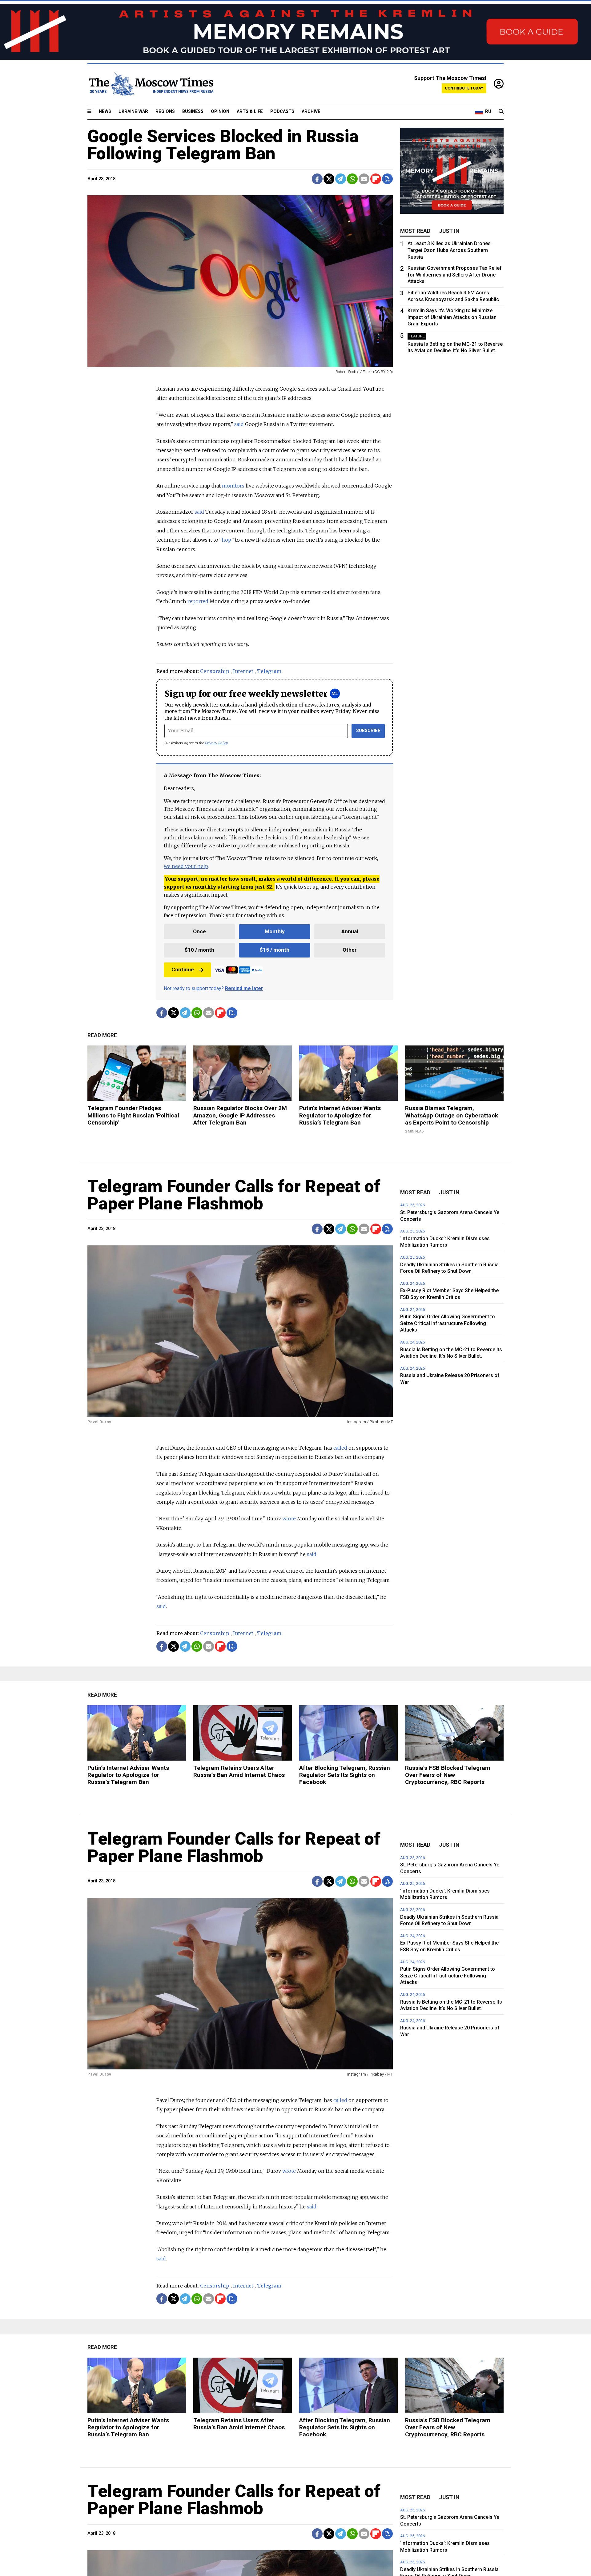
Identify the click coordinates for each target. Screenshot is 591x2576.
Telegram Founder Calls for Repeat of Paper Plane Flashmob (234, 1195)
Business (193, 111)
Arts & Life (250, 111)
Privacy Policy (217, 743)
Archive (311, 111)
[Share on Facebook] (317, 179)
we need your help (186, 866)
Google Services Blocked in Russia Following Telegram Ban (223, 145)
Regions (165, 111)
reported (198, 601)
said (239, 424)
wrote (288, 1519)
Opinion (220, 111)
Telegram (269, 671)
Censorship (215, 671)
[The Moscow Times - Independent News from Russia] (151, 84)
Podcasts (282, 111)
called (340, 1448)
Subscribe (368, 731)
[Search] (501, 112)
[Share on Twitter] (329, 179)
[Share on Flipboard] (376, 179)
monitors (233, 486)
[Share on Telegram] (341, 179)
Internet (243, 671)
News (105, 111)
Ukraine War (133, 111)
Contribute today (464, 88)
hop (226, 540)
